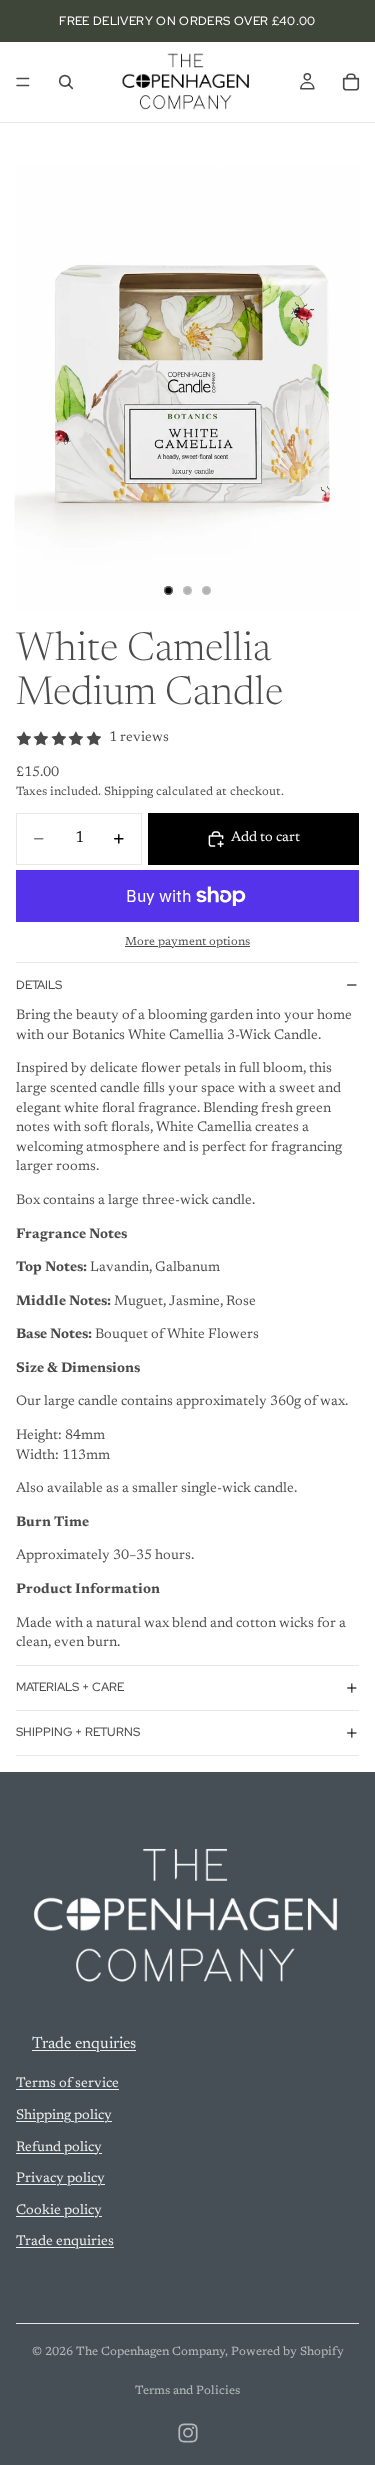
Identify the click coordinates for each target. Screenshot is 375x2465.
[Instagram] (188, 2433)
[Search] (66, 82)
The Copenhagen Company (150, 2352)
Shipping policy (64, 2116)
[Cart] (351, 82)
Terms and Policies (187, 2391)
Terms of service (67, 2085)
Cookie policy (59, 2211)
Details (39, 985)
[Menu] (23, 82)
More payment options (187, 942)
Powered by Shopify (287, 2352)
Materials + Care (70, 1687)
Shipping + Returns (78, 1732)
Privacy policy (60, 2179)
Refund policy (59, 2148)
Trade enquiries (84, 2044)
